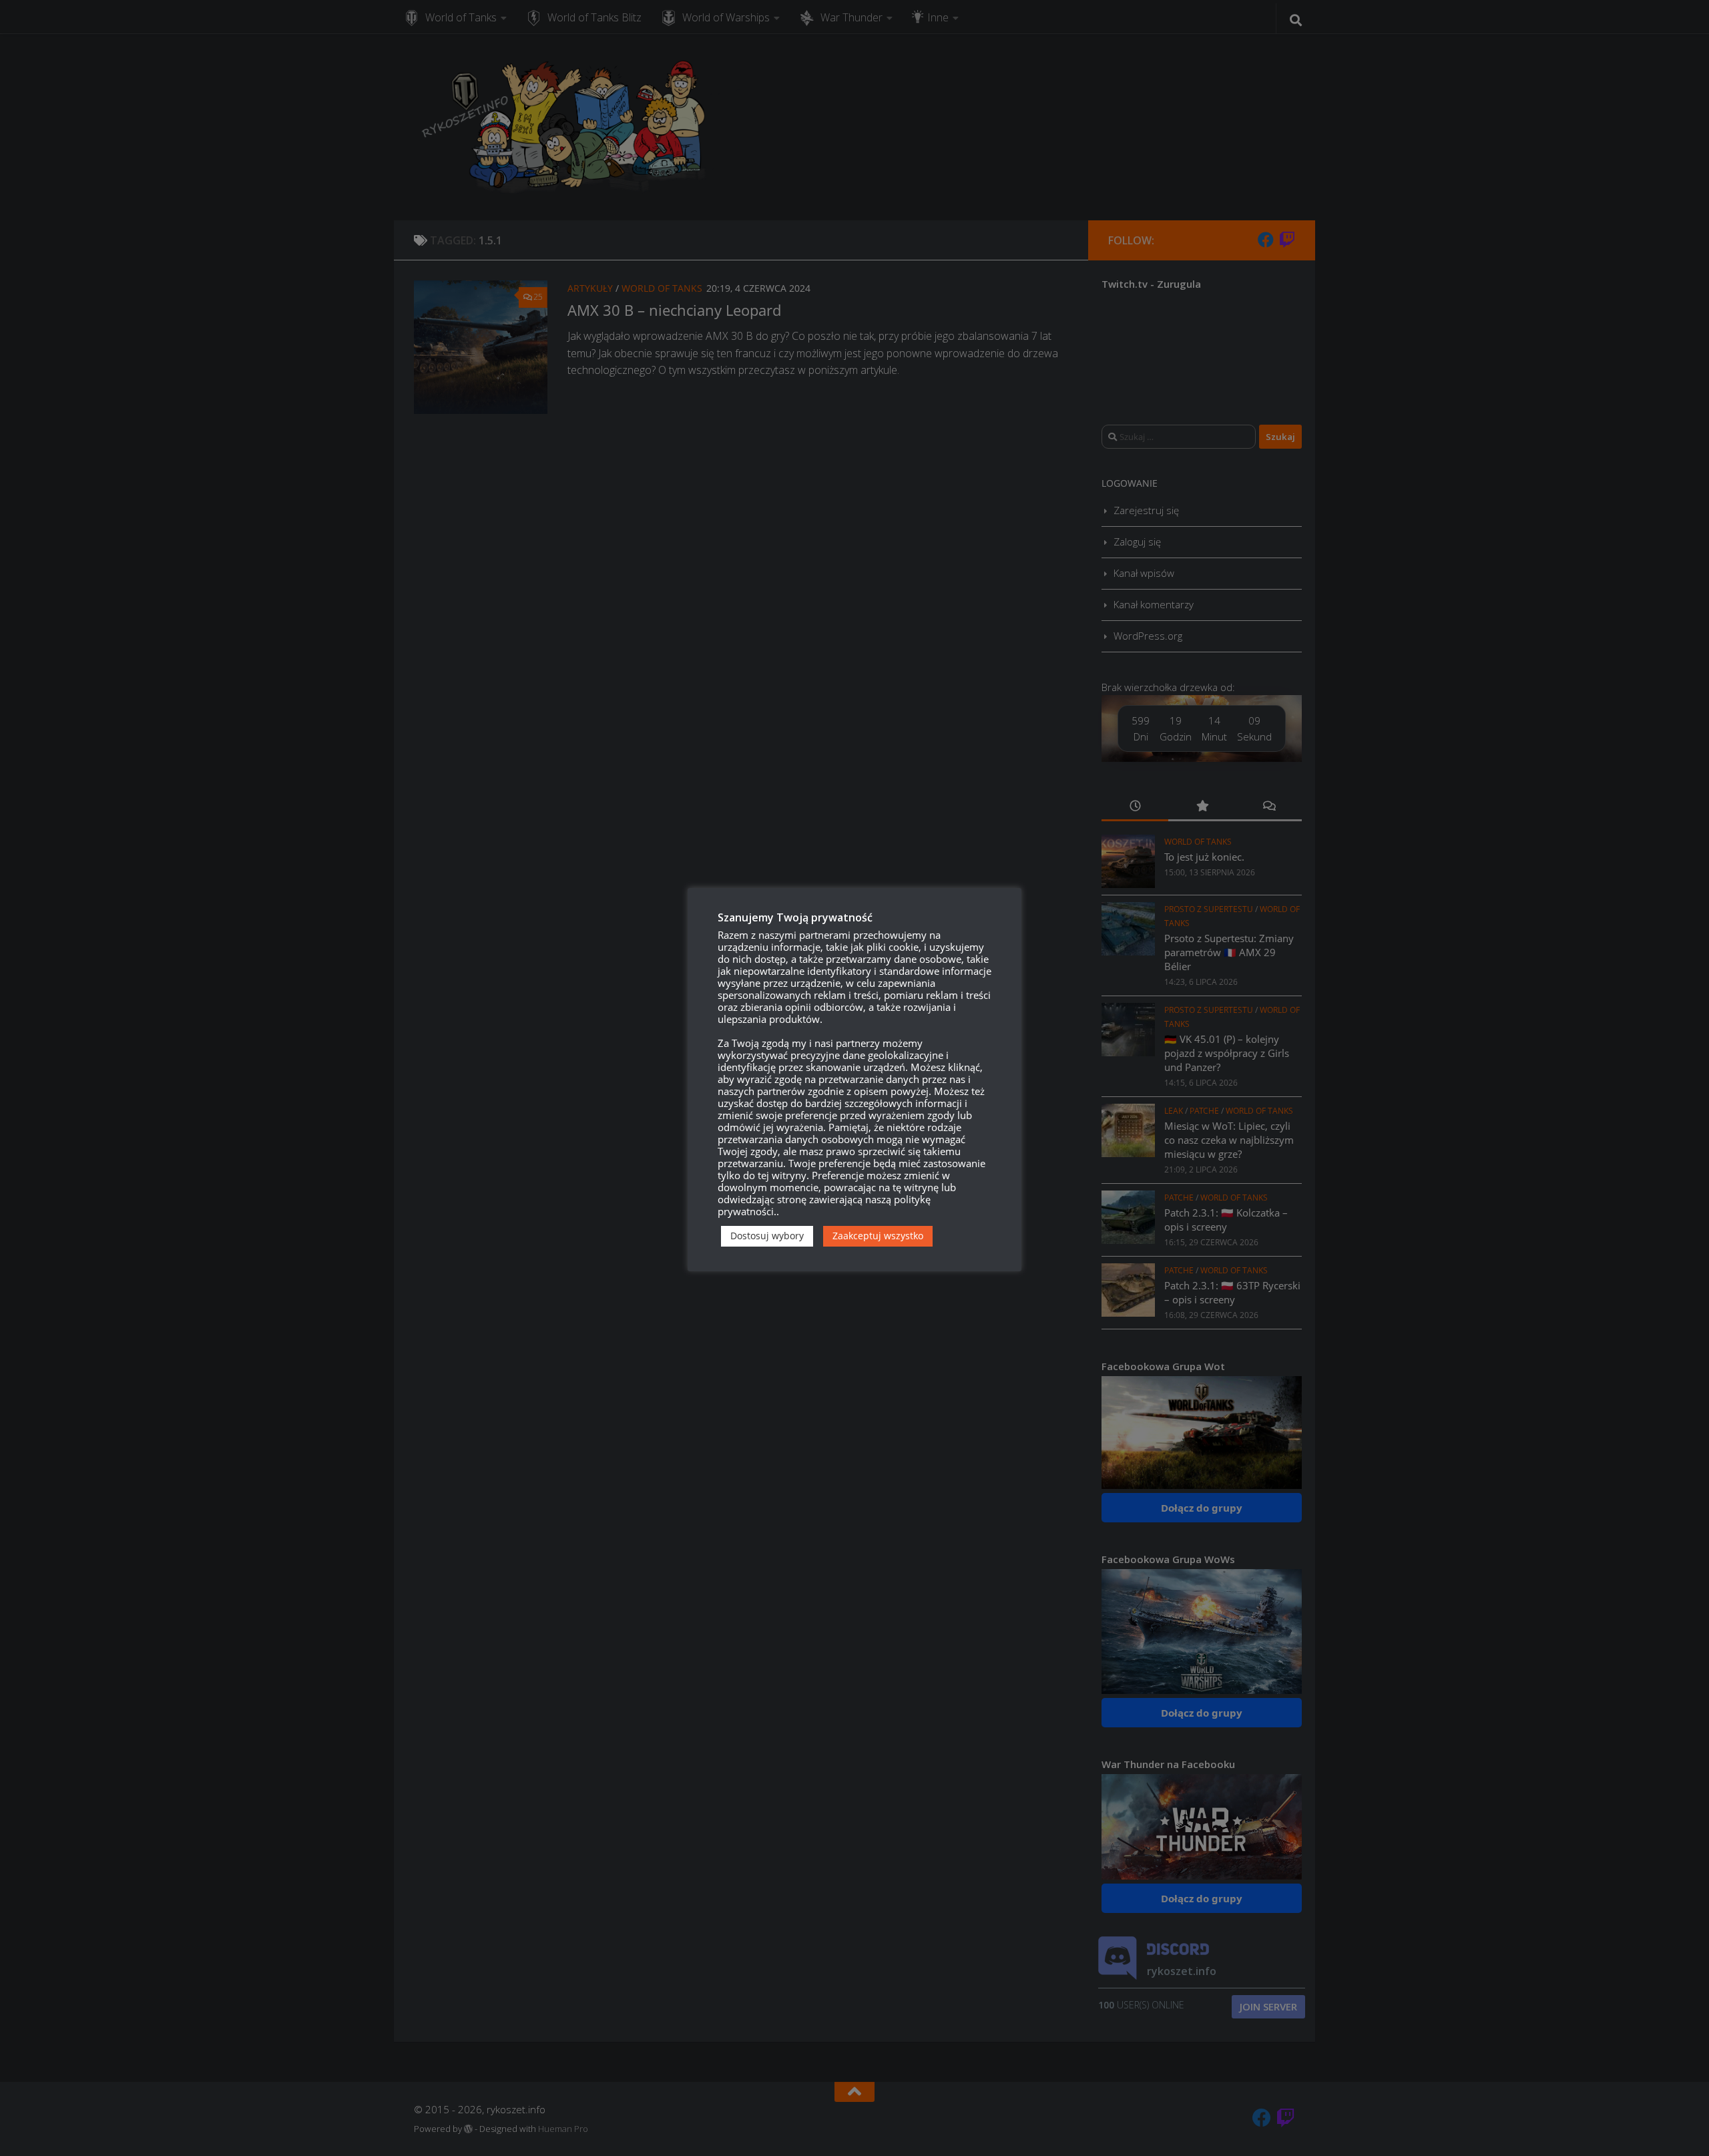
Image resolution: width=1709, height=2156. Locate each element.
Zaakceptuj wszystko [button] (878, 1236)
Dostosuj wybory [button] (767, 1236)
